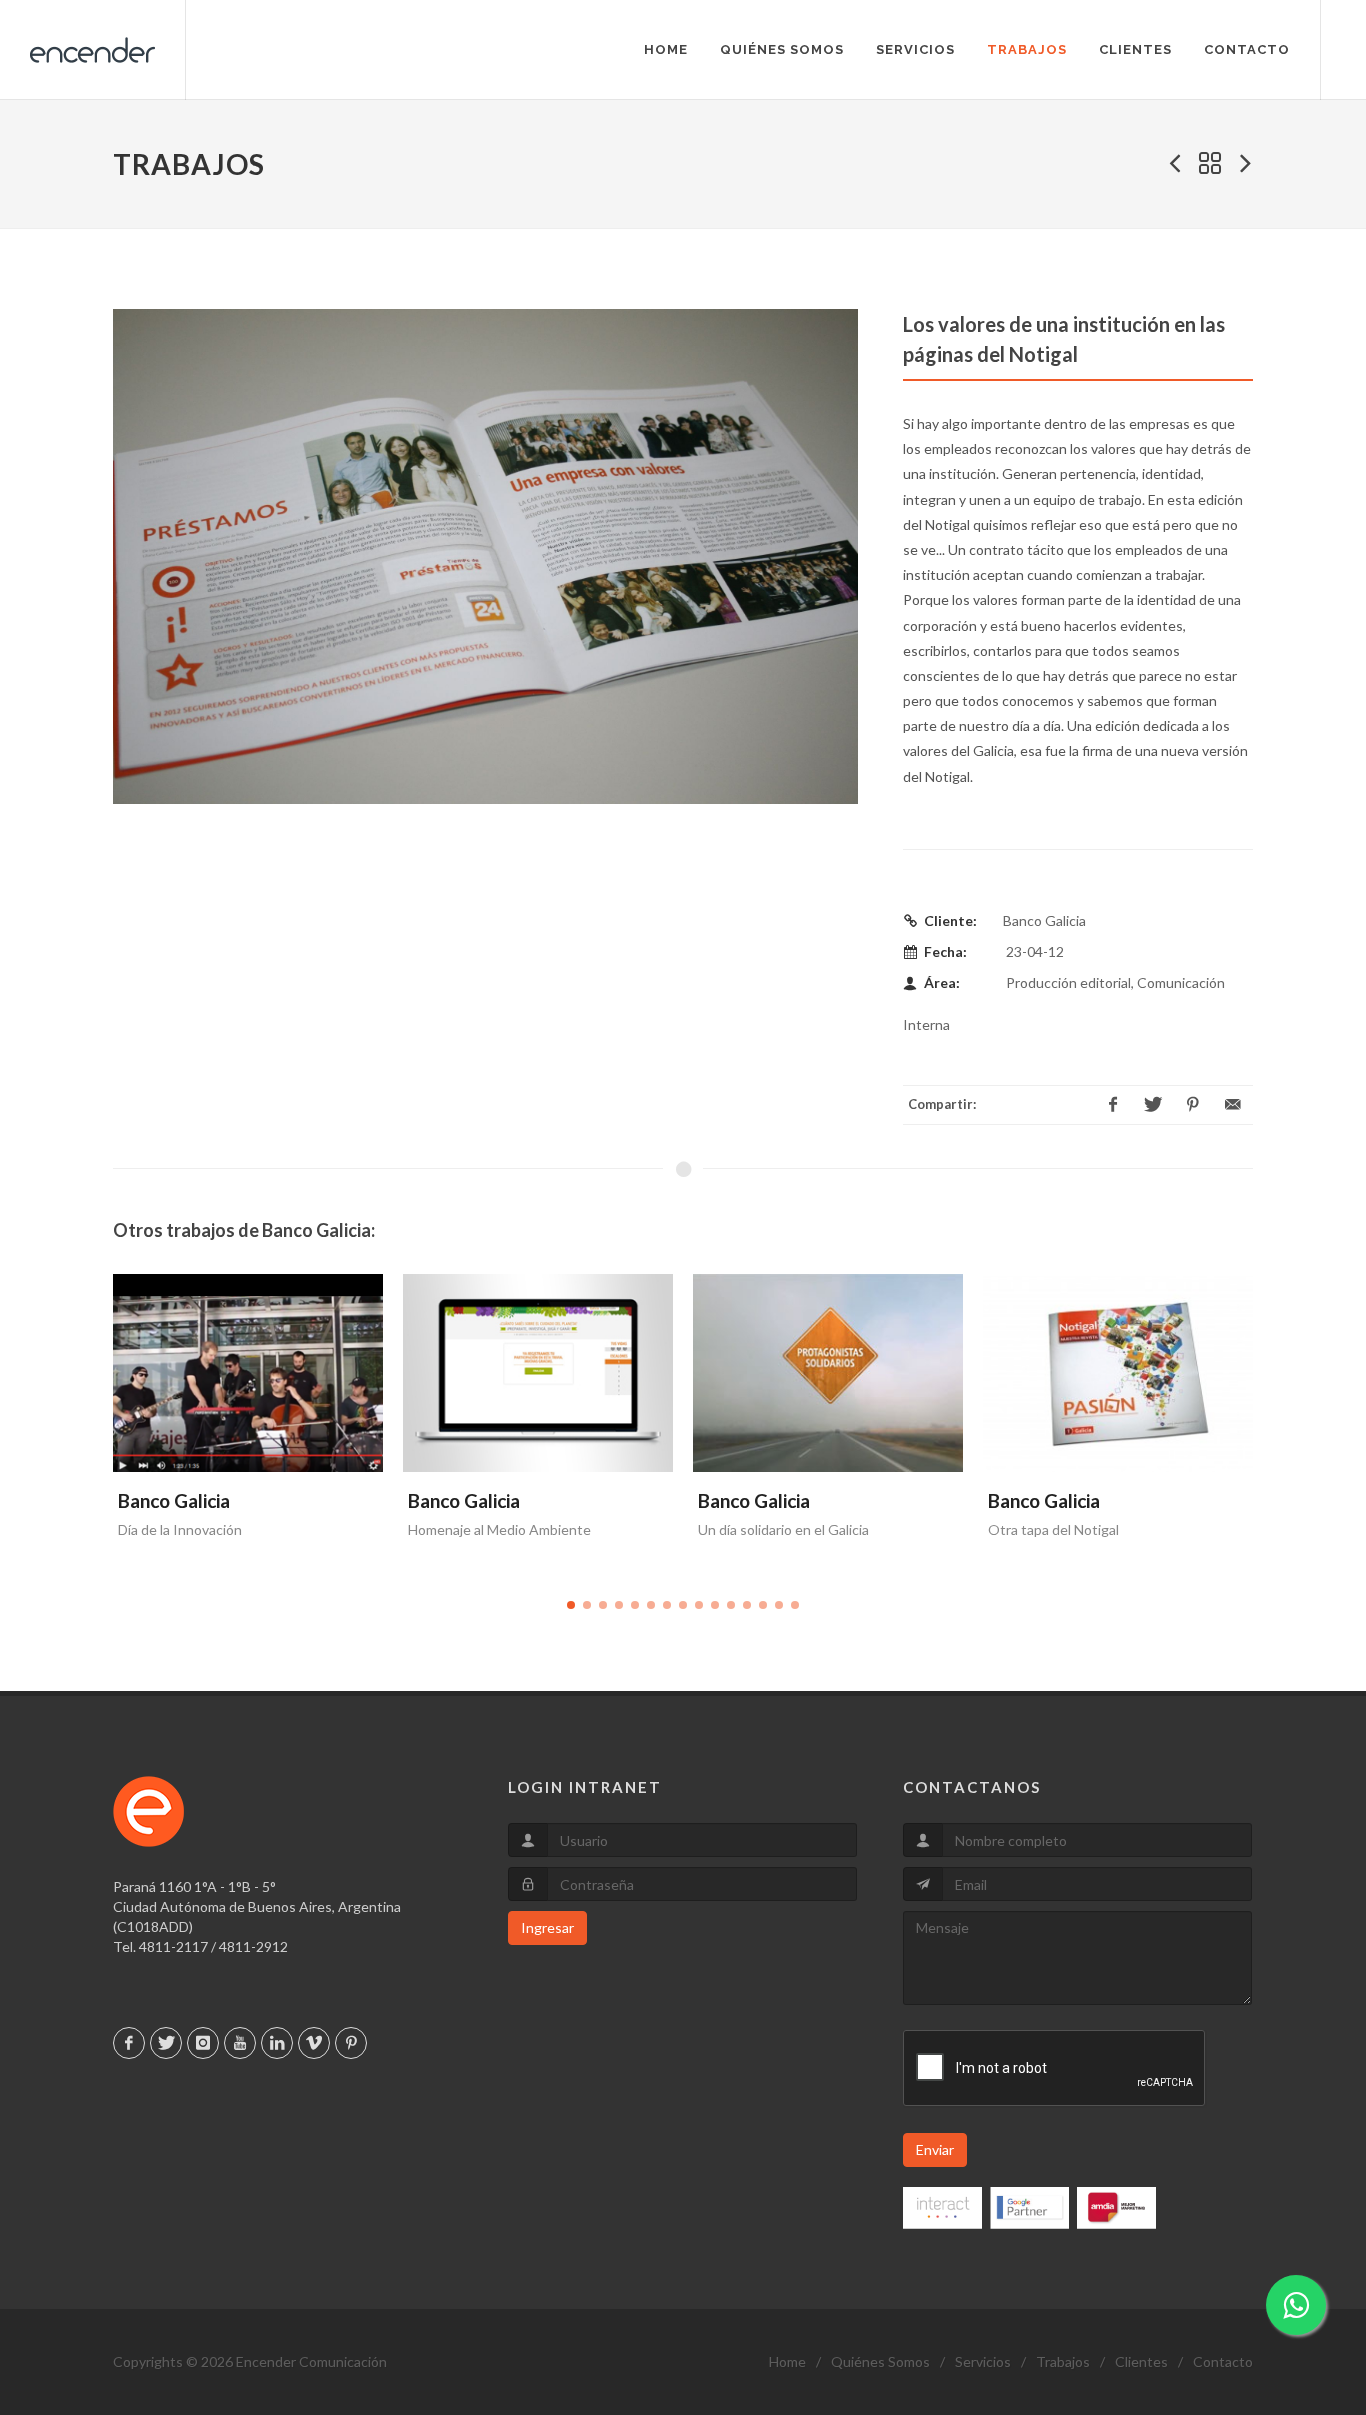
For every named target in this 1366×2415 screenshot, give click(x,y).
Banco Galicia (174, 1500)
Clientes (1141, 2361)
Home (787, 2361)
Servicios (983, 2361)
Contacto (1223, 2361)
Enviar (935, 2149)
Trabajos (1063, 2361)
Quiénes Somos (880, 2361)
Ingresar (547, 1927)
